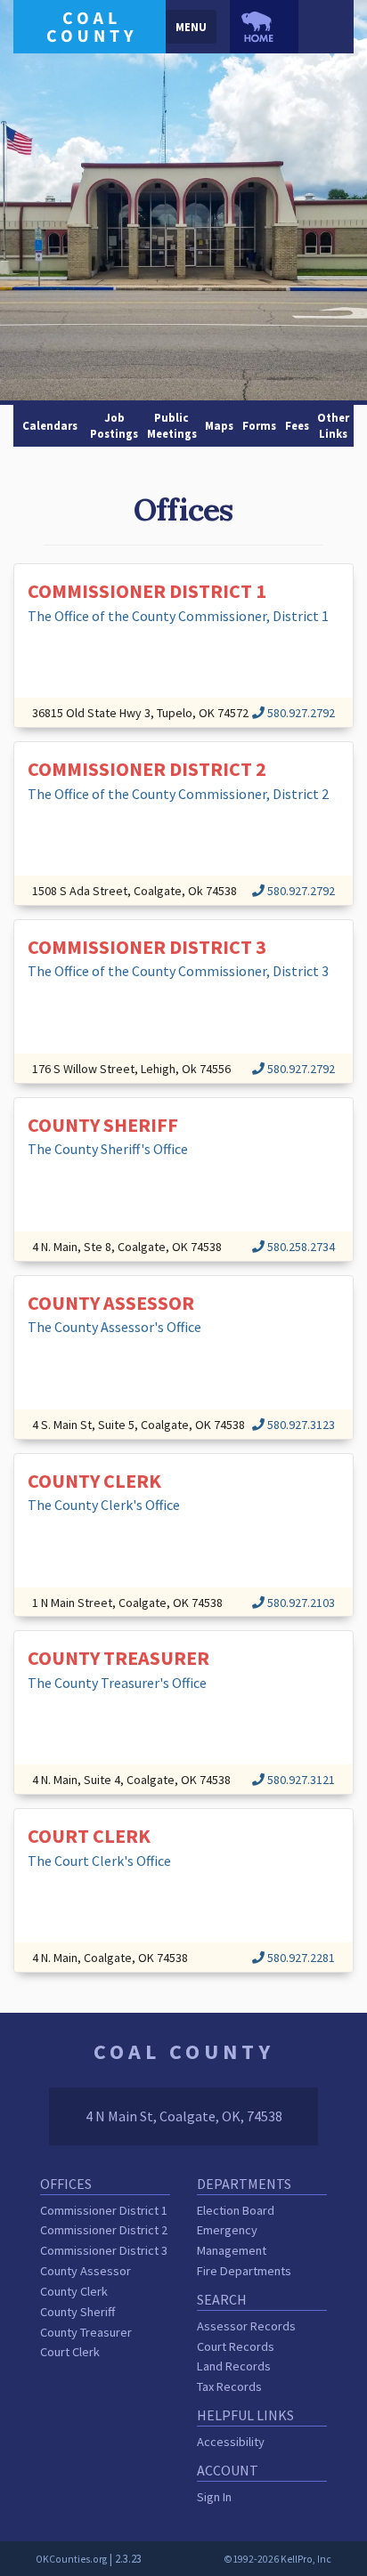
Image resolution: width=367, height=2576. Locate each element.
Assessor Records (246, 2326)
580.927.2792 (300, 713)
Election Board (236, 2210)
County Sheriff (77, 2312)
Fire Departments (244, 2271)
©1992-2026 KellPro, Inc (277, 2559)
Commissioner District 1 (104, 2210)
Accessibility (231, 2442)
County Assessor (86, 2271)
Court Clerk (70, 2352)
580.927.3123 (300, 1425)
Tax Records (229, 2386)
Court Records (236, 2346)
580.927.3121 (300, 1780)
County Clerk (74, 2291)
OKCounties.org (71, 2559)
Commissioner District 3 (104, 2250)
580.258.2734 (300, 1247)
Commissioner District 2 (104, 2230)
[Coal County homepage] (90, 25)
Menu (191, 27)
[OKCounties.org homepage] (264, 27)
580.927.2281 (300, 1958)
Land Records (234, 2366)
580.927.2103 (300, 1603)
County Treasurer (86, 2332)
